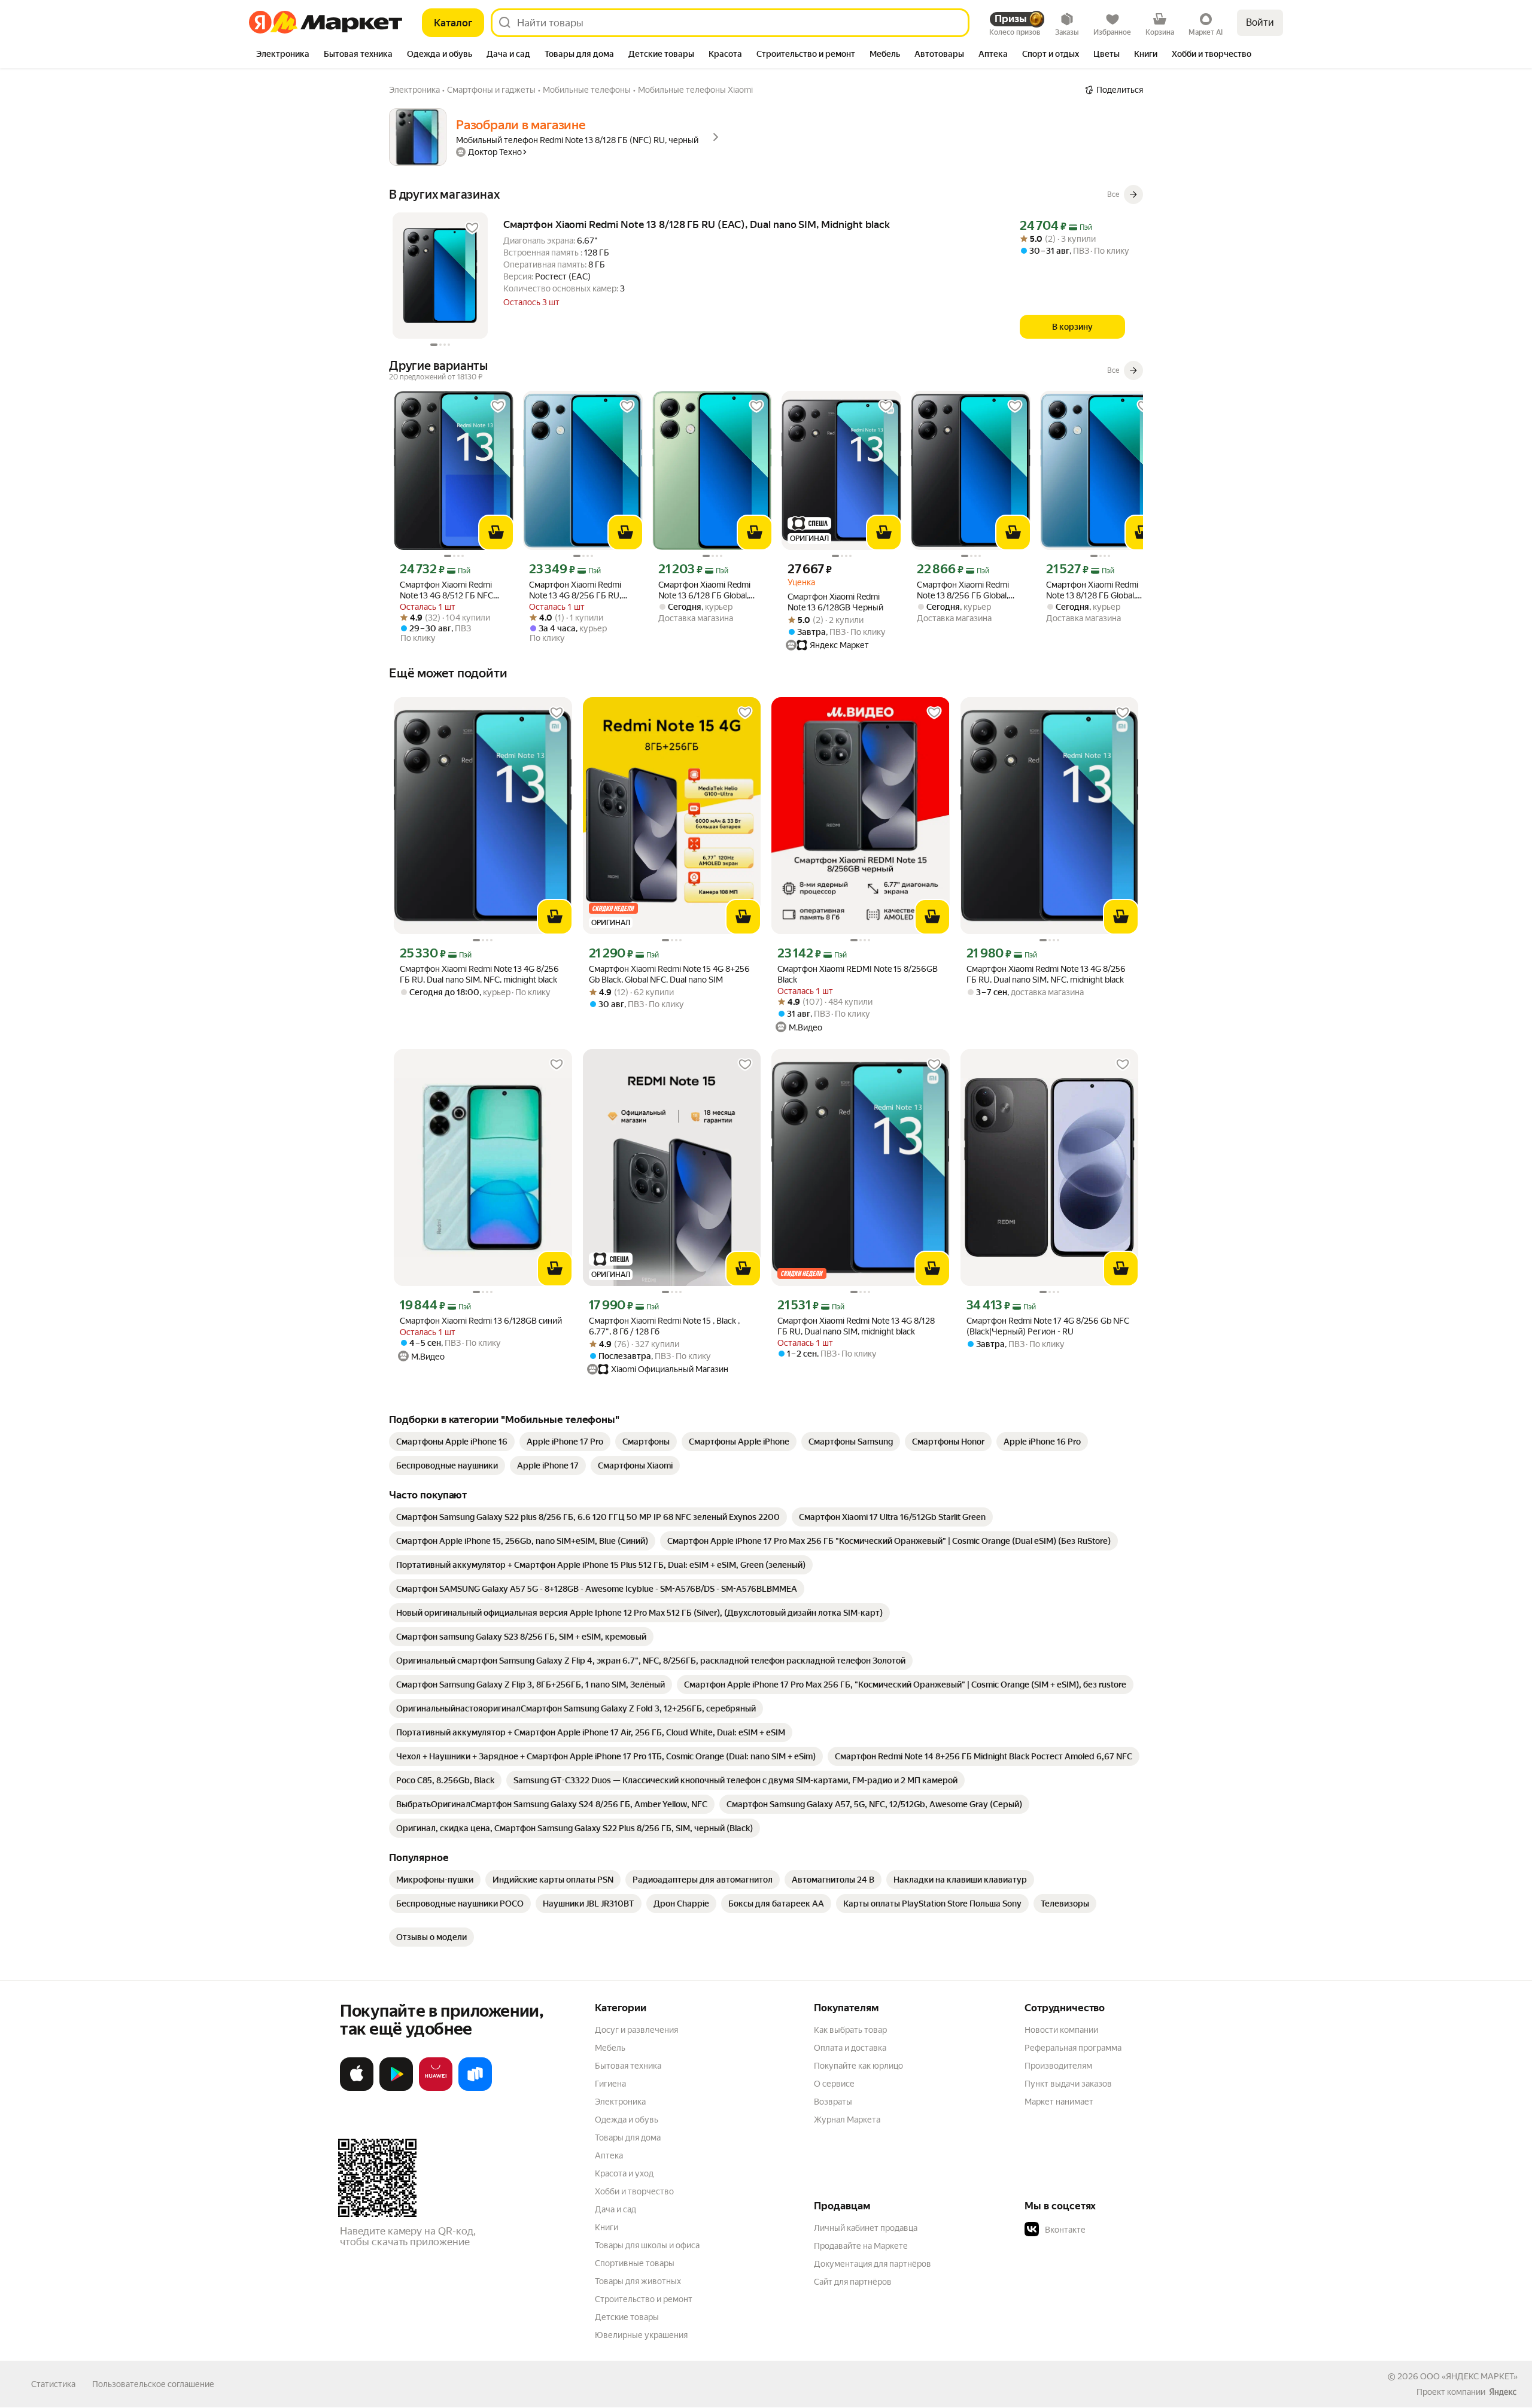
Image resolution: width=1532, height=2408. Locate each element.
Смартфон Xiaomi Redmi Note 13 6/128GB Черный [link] (835, 602)
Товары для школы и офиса (647, 2245)
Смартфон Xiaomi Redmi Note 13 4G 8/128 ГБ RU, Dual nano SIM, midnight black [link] (856, 1326)
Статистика (53, 2384)
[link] (452, 1442)
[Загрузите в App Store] (357, 2088)
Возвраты (833, 2102)
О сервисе (834, 2084)
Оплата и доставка (850, 2048)
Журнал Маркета (847, 2120)
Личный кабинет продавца (866, 2228)
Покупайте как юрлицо (858, 2066)
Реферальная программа (1073, 2048)
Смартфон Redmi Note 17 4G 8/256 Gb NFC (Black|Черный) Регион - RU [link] (1048, 1326)
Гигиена (610, 2084)
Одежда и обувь (627, 2120)
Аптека (609, 2155)
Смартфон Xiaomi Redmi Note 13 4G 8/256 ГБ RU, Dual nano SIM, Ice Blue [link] (575, 590)
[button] (1108, 2230)
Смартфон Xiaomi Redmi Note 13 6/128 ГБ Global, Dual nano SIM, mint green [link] (706, 590)
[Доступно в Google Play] (396, 2088)
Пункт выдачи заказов (1068, 2084)
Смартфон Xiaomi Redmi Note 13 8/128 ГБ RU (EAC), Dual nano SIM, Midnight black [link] (697, 224)
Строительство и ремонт (644, 2299)
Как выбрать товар (850, 2030)
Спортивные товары (635, 2263)
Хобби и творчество (634, 2191)
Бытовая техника (628, 2066)
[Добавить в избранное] (472, 228)
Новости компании (1061, 2030)
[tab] (283, 55)
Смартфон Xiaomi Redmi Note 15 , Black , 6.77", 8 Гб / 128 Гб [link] (664, 1326)
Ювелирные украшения (641, 2335)
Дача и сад (615, 2209)
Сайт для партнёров (853, 2282)
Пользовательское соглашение (153, 2384)
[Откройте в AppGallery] (436, 2088)
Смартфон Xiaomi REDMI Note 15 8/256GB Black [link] (858, 974)
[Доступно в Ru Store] (475, 2088)
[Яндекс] (1503, 2392)
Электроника (620, 2102)
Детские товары (627, 2317)
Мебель (610, 2048)
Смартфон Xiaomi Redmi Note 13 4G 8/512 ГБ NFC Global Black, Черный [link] (446, 590)
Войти (1260, 22)
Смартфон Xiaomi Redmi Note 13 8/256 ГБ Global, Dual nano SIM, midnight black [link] (963, 590)
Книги (607, 2227)
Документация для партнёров (873, 2264)
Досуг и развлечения (636, 2030)
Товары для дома (628, 2138)
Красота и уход (624, 2173)
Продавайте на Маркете (861, 2246)
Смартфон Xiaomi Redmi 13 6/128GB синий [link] (481, 1321)
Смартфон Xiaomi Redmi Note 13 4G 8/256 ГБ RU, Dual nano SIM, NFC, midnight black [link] (479, 974)
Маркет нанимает (1059, 2102)
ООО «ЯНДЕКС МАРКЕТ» (1469, 2376)
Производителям (1058, 2066)
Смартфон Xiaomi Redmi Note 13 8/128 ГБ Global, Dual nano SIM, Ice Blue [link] (1092, 590)
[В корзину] (496, 533)
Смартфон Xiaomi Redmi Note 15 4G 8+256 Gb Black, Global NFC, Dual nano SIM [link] (669, 974)
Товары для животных (638, 2281)
